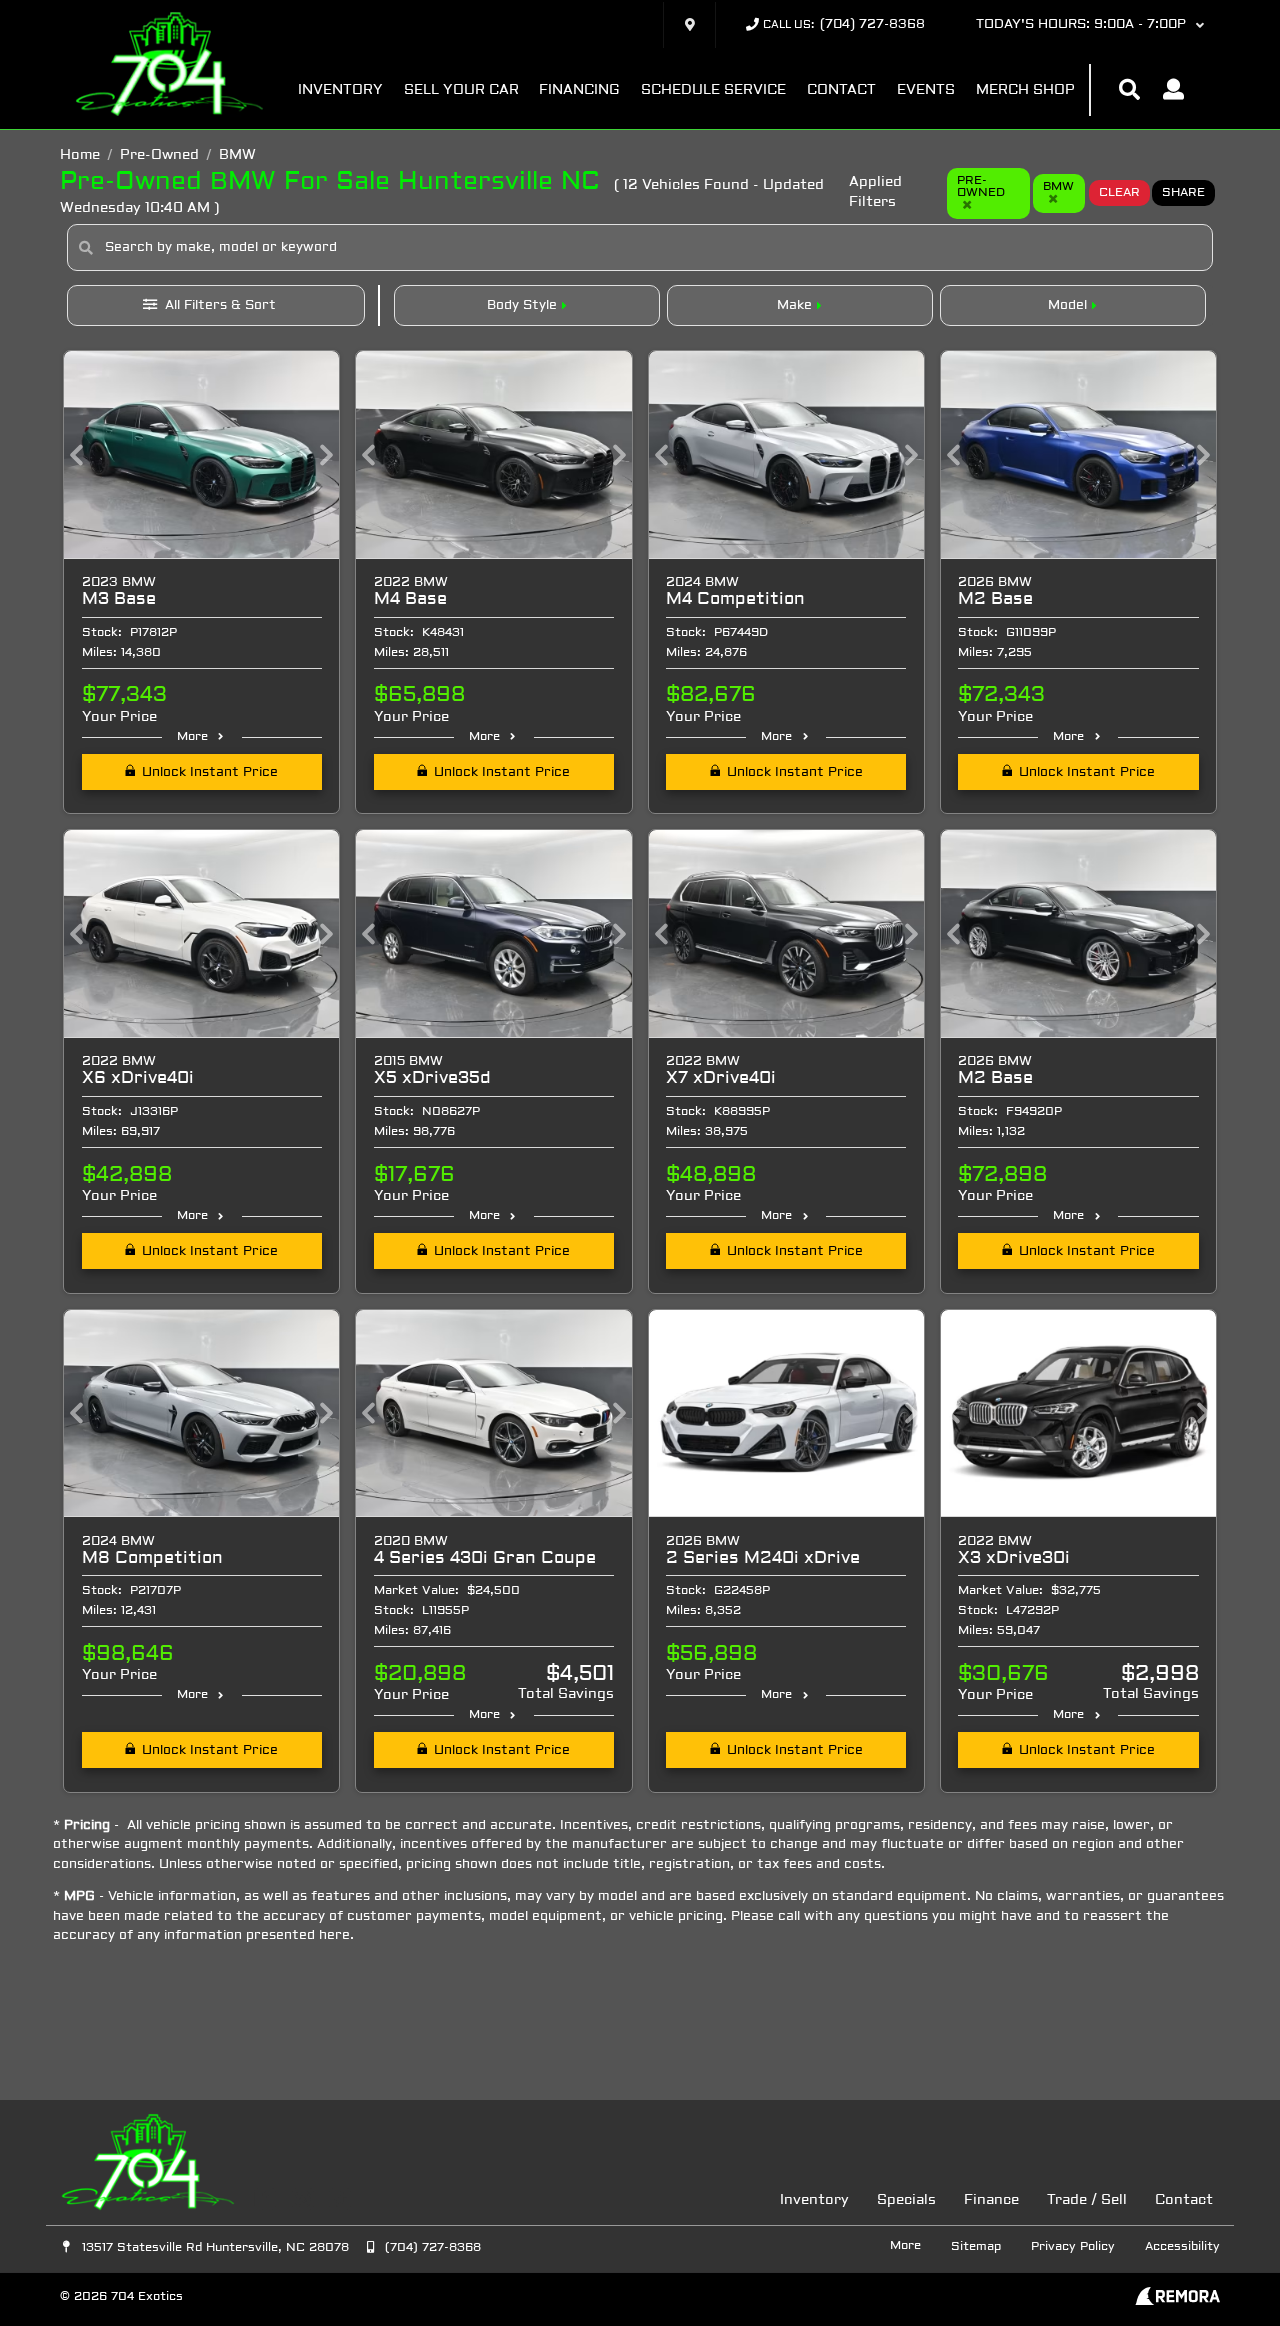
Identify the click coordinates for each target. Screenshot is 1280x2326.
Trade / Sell (1087, 2200)
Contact (841, 90)
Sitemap (976, 2247)
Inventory (340, 90)
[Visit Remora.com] (1177, 2301)
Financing (579, 90)
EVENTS (926, 90)
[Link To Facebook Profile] (267, 2200)
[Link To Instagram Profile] (304, 2200)
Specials (906, 2200)
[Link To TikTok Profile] (340, 2200)
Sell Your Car (461, 90)
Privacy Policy (1073, 2247)
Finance (991, 2200)
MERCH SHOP (1025, 90)
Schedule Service (713, 90)
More (192, 737)
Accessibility (1182, 2247)
